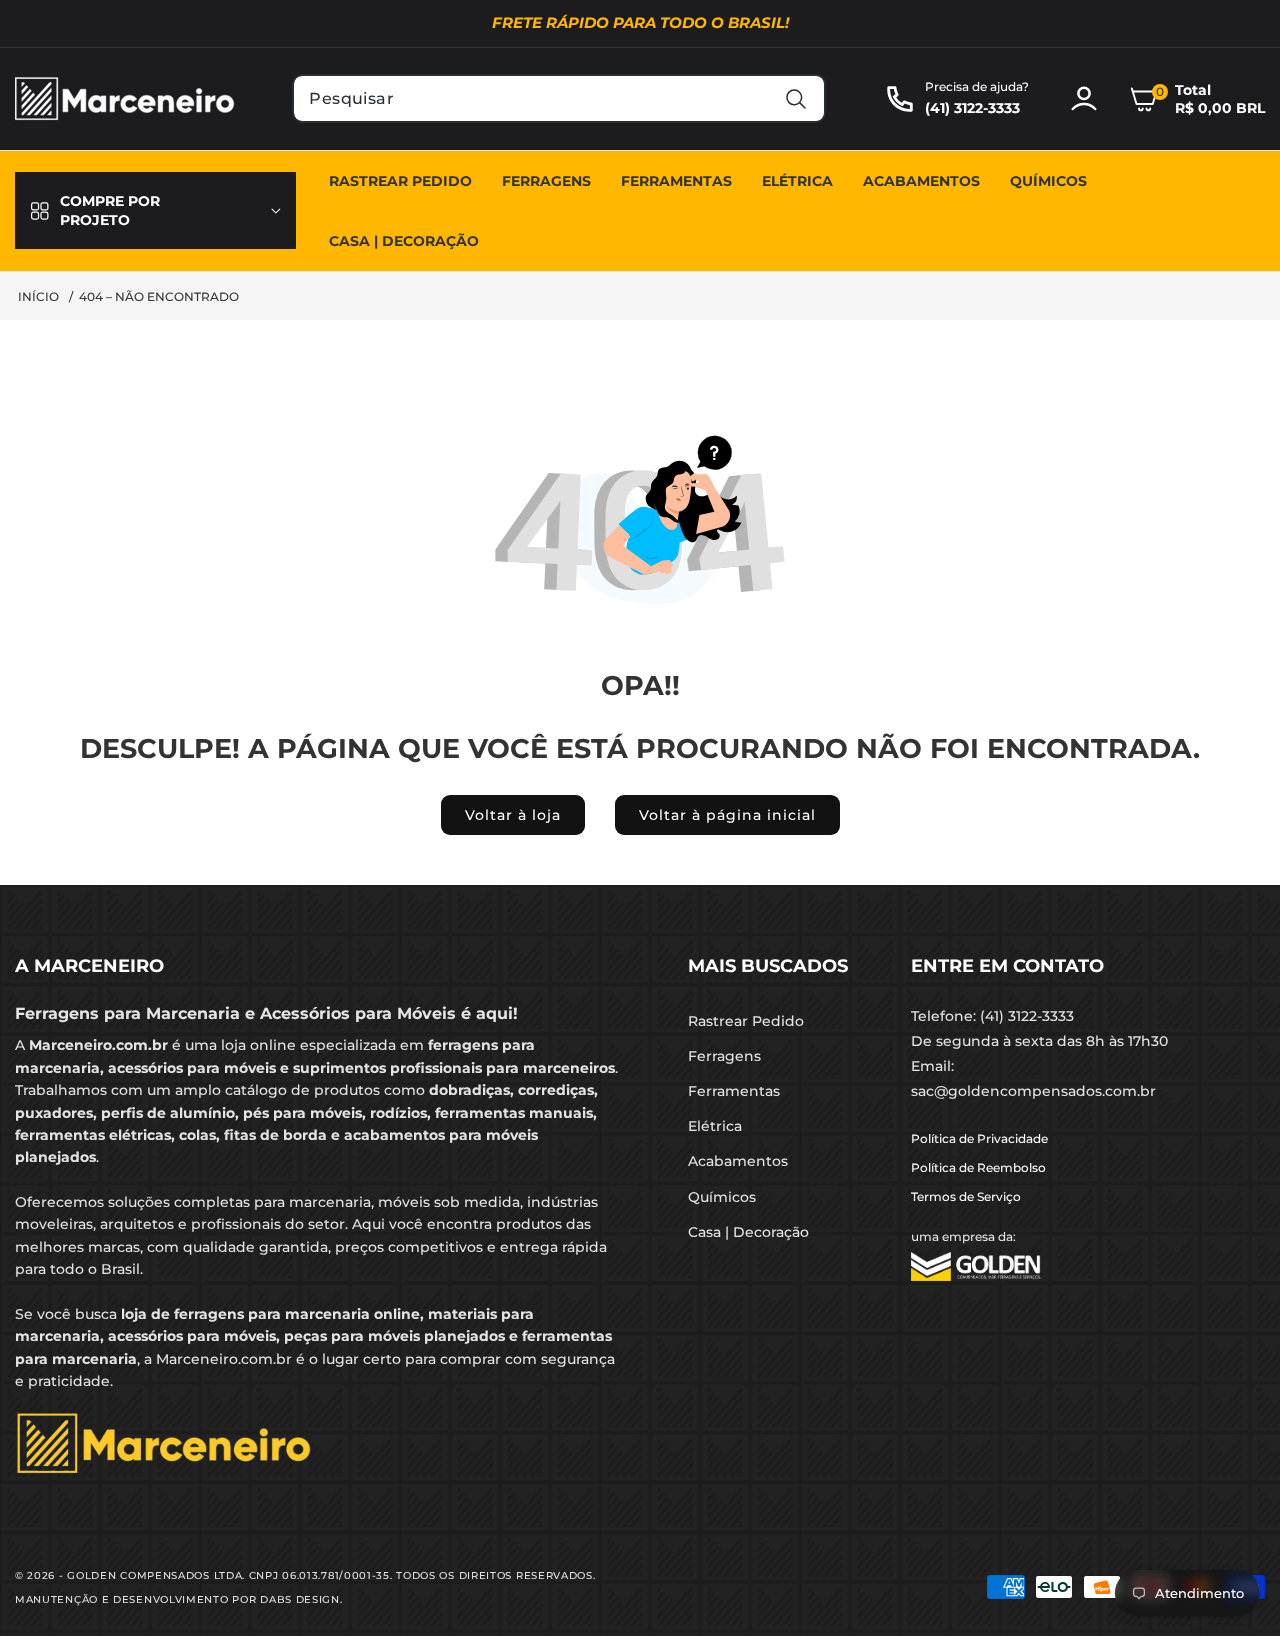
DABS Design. (301, 1599)
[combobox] (558, 98)
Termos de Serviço (966, 1196)
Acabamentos (738, 1161)
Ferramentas (734, 1091)
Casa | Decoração (748, 1232)
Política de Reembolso (978, 1167)
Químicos (722, 1197)
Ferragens (724, 1056)
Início (38, 296)
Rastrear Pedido (746, 1021)
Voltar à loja (513, 815)
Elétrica (715, 1126)
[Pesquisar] (796, 98)
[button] (1197, 99)
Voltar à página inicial (727, 815)
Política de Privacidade (979, 1138)
